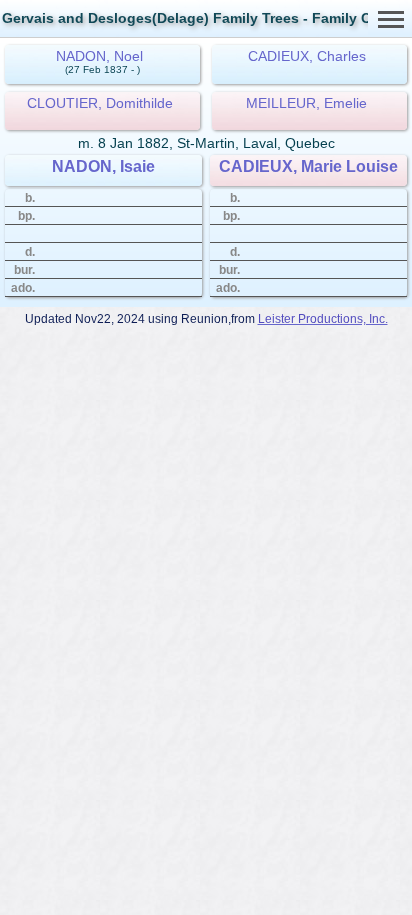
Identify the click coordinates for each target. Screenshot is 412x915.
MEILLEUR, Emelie (306, 103)
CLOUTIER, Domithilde (100, 103)
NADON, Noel (99, 56)
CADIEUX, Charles (307, 56)
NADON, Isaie (103, 166)
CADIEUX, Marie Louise (308, 166)
